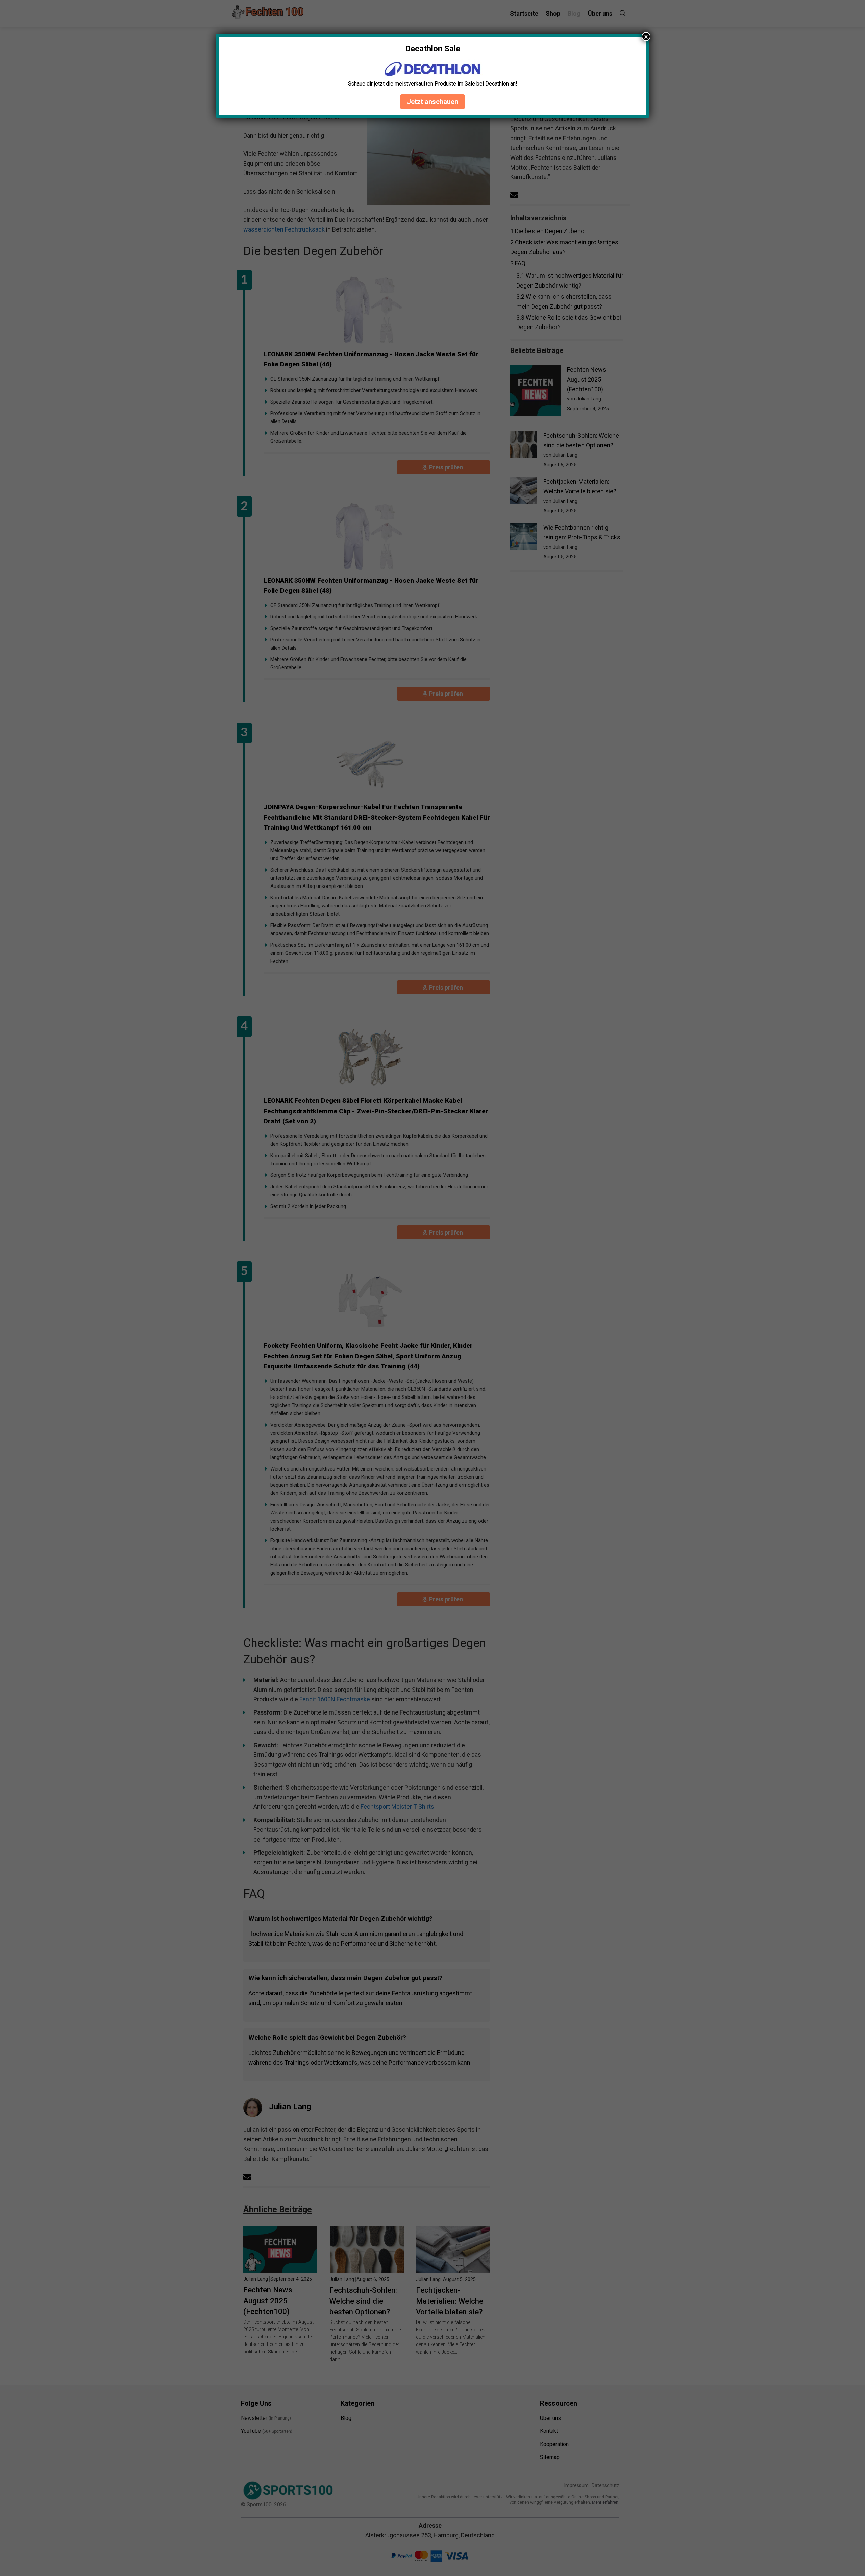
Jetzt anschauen (432, 102)
